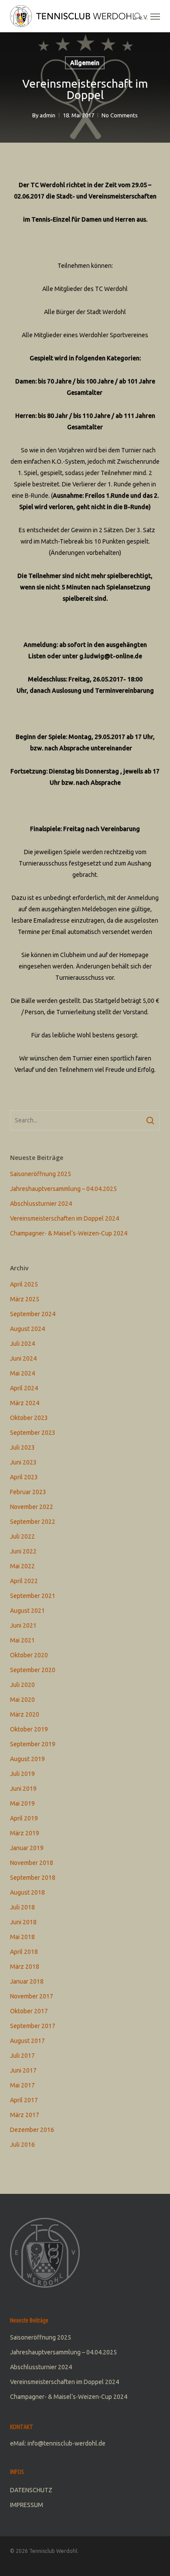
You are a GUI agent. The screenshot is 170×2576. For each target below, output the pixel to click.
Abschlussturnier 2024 (41, 1204)
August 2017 (27, 2041)
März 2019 (25, 1833)
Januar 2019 (27, 1848)
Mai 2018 (22, 1937)
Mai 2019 (22, 1803)
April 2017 (24, 2100)
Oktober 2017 (29, 2011)
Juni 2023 (23, 1462)
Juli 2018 (22, 1907)
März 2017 (25, 2115)
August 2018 (27, 1892)
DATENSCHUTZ (31, 2490)
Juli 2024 (22, 1344)
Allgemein (85, 63)
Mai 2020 (22, 1700)
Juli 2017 (22, 2056)
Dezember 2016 (32, 2130)
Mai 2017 (22, 2085)
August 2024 (27, 1329)
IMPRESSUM (27, 2505)
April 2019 (24, 1818)
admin (48, 115)
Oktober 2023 (29, 1418)
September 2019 (33, 1744)
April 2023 (24, 1477)
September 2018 (33, 1878)
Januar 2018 (27, 1981)
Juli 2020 (22, 1685)
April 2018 (24, 1952)
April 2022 (24, 1581)
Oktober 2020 (29, 1655)
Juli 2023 (22, 1447)
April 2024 (24, 1388)
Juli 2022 (22, 1536)
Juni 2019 (23, 1789)
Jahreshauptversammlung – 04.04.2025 (63, 1189)
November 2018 (32, 1863)
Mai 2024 (22, 1373)
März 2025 (25, 1299)
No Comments (120, 115)
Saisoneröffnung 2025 (41, 1174)
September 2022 (33, 1522)
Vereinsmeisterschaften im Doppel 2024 (65, 1218)
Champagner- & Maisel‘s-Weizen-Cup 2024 (69, 1233)
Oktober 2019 (29, 1729)
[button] (155, 16)
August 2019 (27, 1759)
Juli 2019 (22, 1774)
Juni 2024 (23, 1358)
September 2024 (33, 1314)
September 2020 (33, 1670)
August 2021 (27, 1611)
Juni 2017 (23, 2070)
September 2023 (33, 1433)
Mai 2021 (22, 1640)
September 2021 (33, 1596)
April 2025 (24, 1284)
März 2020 (25, 1714)
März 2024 (25, 1403)
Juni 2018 (23, 1922)
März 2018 (25, 1967)
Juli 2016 (22, 2145)
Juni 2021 (23, 1625)
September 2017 (33, 2026)
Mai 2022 (22, 1566)
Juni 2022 (23, 1551)
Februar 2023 (28, 1492)
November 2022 (32, 1507)
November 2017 (32, 1996)
